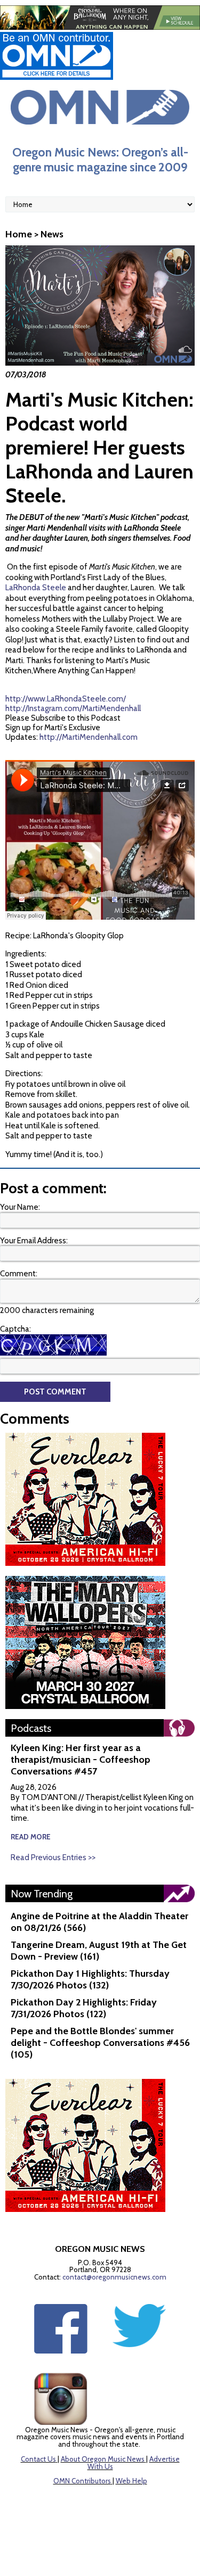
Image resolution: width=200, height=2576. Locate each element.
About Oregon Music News (103, 2459)
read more (31, 1837)
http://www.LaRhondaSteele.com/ (66, 699)
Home (19, 234)
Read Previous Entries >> (53, 1857)
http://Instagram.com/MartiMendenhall (73, 708)
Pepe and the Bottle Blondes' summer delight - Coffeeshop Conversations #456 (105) (100, 2043)
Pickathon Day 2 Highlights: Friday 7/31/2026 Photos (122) (84, 2008)
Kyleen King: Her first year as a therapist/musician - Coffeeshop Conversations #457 (81, 1760)
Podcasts (31, 1728)
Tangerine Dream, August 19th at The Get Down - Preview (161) (99, 1951)
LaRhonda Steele (36, 588)
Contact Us (38, 2459)
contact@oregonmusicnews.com (114, 2277)
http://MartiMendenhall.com (89, 737)
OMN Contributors (82, 2481)
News (52, 234)
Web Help (131, 2481)
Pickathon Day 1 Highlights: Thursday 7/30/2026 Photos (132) (90, 1979)
